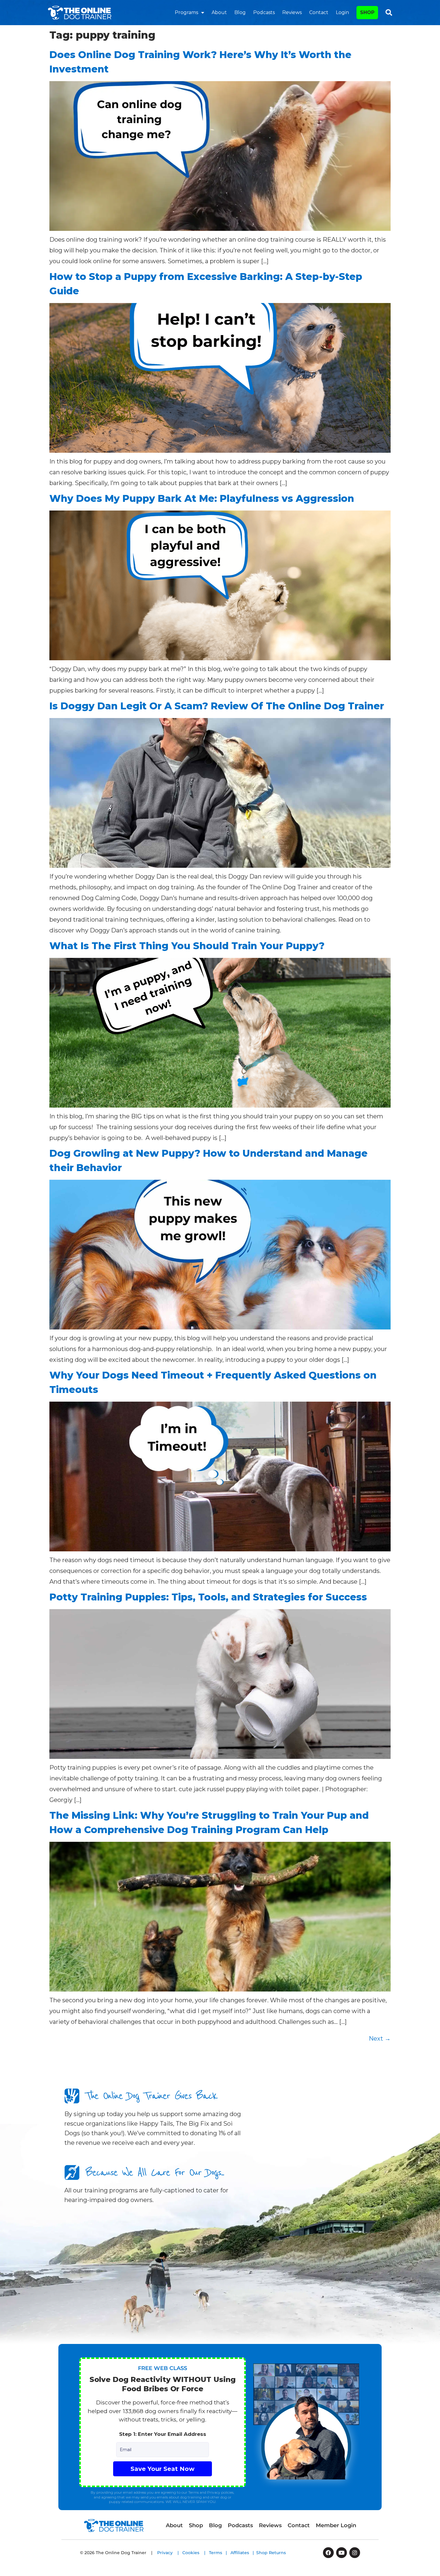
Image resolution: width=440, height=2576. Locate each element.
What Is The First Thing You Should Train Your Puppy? (187, 946)
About (219, 12)
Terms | (220, 2553)
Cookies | (196, 2553)
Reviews (292, 12)
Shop (196, 2525)
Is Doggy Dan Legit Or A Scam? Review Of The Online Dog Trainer (217, 706)
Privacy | (170, 2553)
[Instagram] (355, 2553)
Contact (319, 12)
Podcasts (264, 12)
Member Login (336, 2525)
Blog (240, 12)
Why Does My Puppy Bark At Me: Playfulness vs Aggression (202, 498)
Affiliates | (243, 2553)
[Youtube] (342, 2553)
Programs (186, 12)
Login (342, 12)
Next (380, 2039)
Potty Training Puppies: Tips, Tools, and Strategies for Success (208, 1597)
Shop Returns (271, 2553)
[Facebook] (328, 2553)
